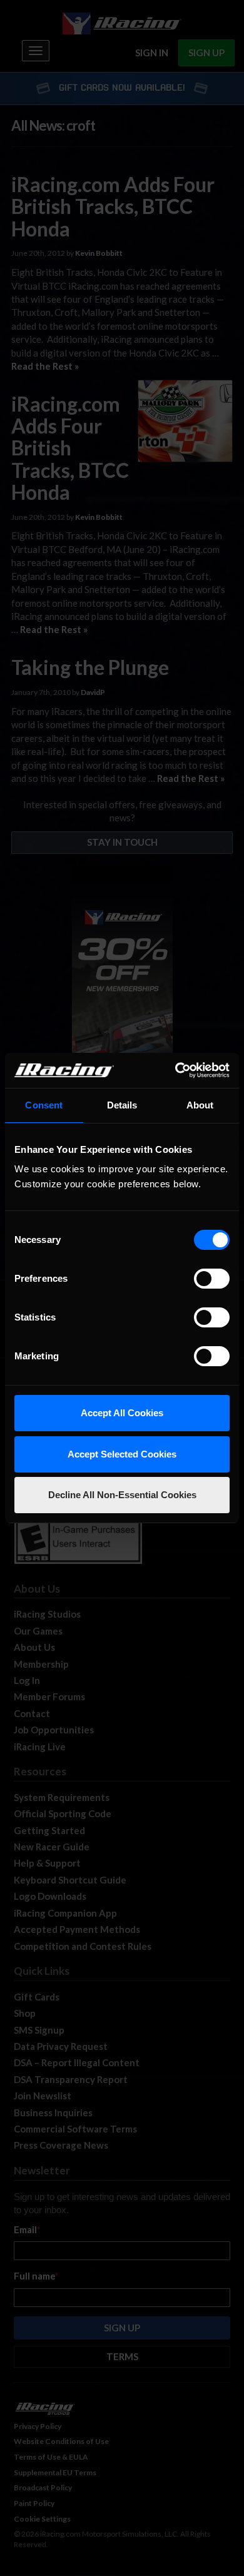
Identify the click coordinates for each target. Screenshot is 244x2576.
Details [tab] (122, 1105)
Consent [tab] (44, 1105)
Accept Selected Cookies (122, 1454)
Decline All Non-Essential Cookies (122, 1495)
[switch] (212, 1279)
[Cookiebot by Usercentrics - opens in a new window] (175, 1070)
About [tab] (200, 1105)
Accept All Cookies (122, 1413)
